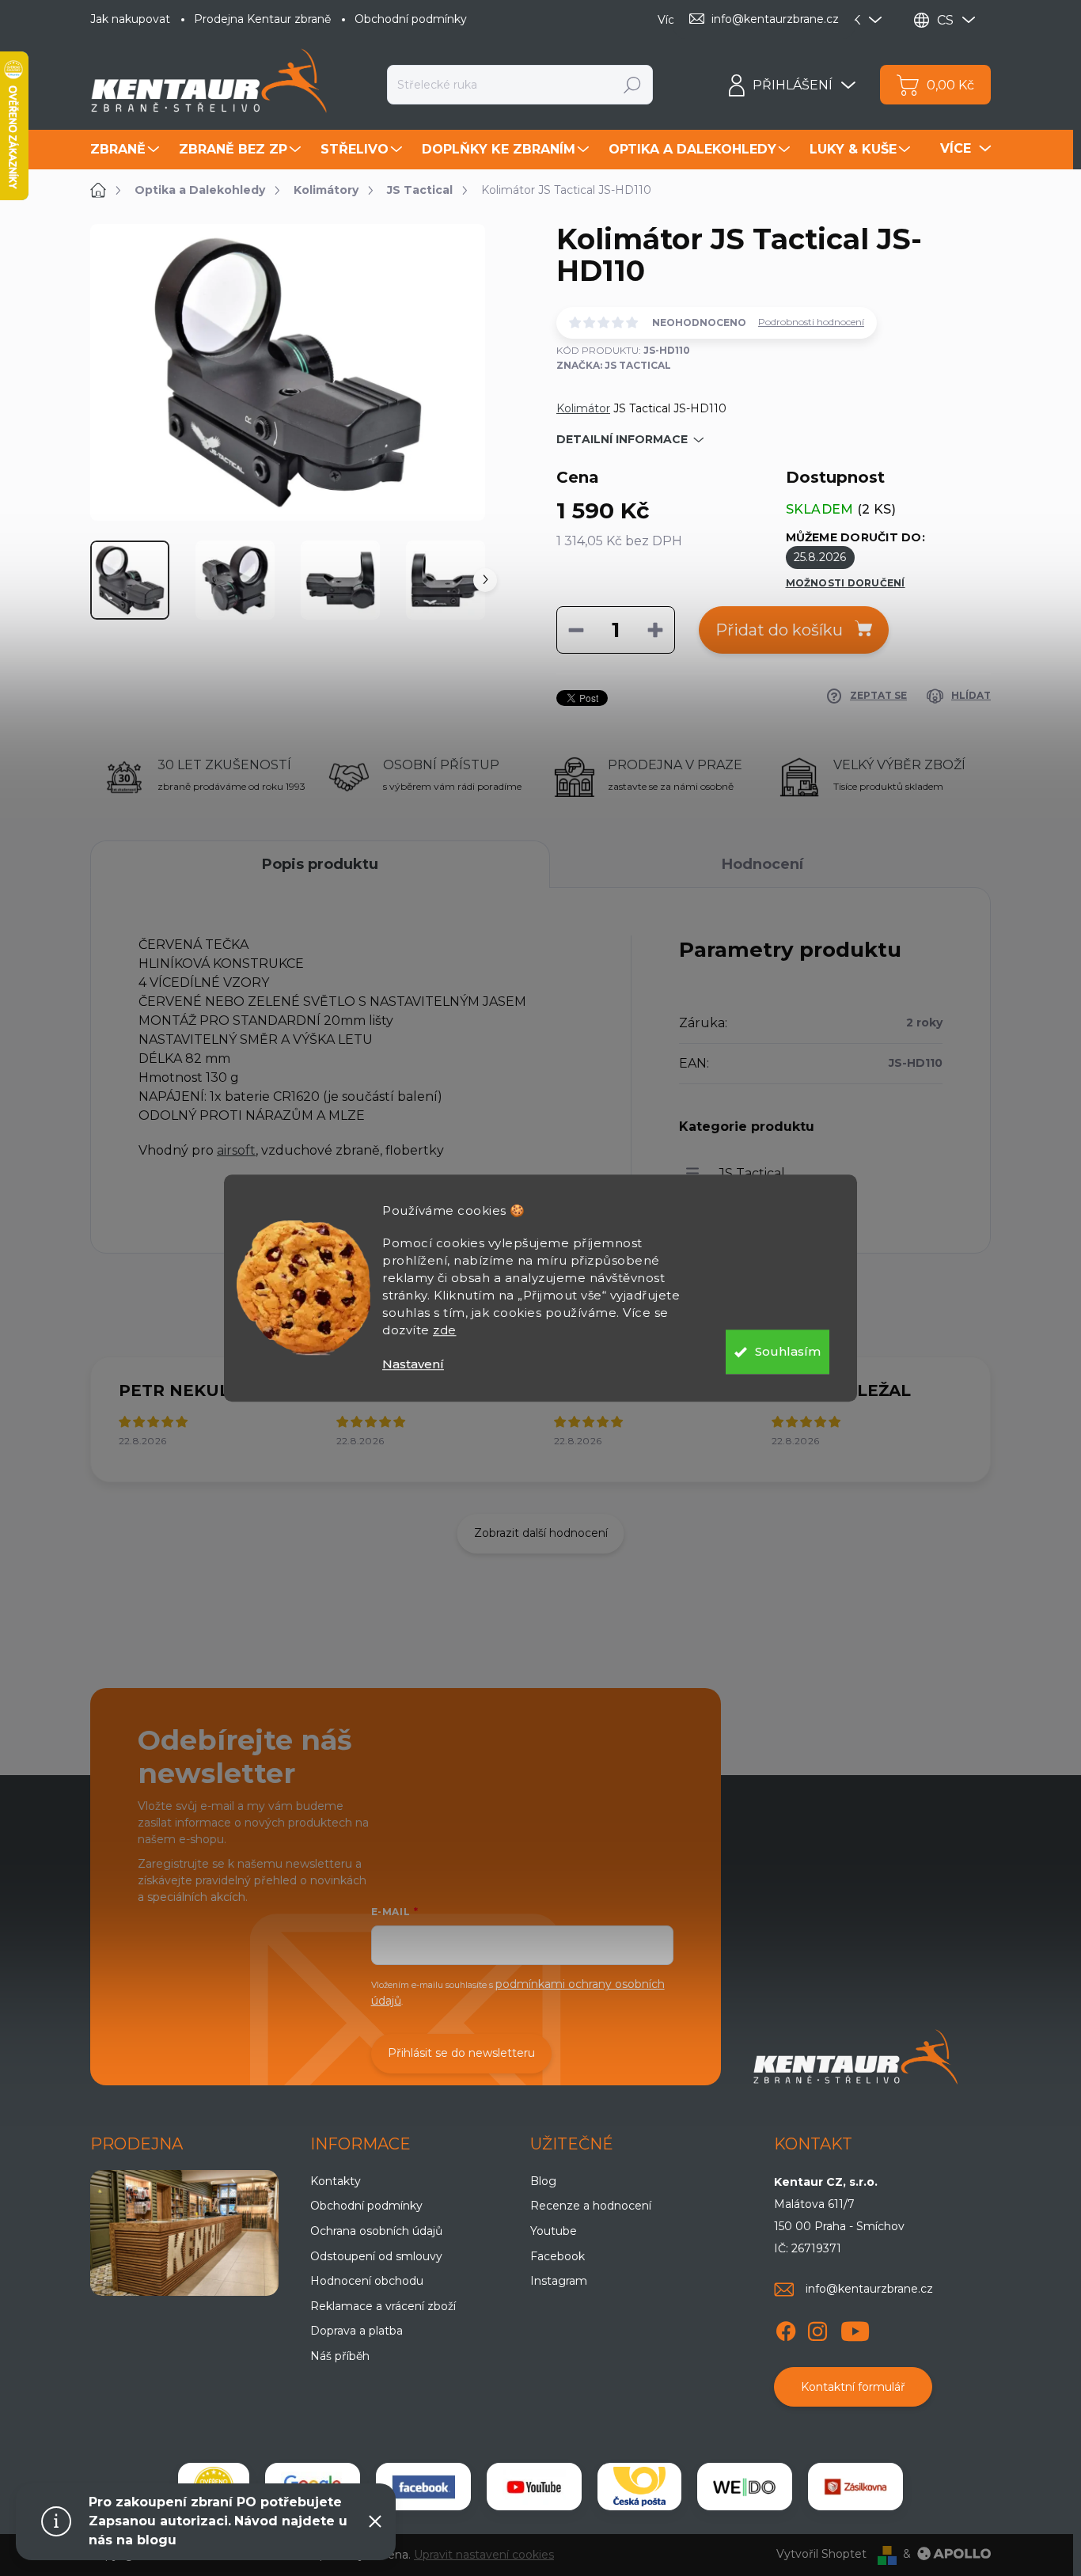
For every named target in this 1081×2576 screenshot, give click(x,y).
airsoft (236, 1150)
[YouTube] (855, 2328)
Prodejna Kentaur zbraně (262, 19)
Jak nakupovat (130, 19)
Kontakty (336, 2181)
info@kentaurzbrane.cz (869, 2289)
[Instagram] (817, 2328)
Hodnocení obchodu (367, 2281)
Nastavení (413, 1364)
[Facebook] (786, 2328)
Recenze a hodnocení (591, 2206)
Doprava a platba (357, 2331)
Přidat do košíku (779, 630)
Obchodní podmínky (411, 19)
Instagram (559, 2281)
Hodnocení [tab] (762, 864)
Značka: (614, 365)
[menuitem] (127, 150)
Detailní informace (622, 439)
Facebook (558, 2256)
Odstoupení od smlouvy (376, 2256)
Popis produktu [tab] (320, 864)
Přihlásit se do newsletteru (461, 2053)
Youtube (554, 2231)
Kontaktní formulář (853, 2387)
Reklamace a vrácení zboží (383, 2306)
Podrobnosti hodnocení (811, 322)
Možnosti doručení (846, 583)
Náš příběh (340, 2356)
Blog (543, 2181)
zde (445, 1330)
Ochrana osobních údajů (376, 2231)
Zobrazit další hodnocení (541, 1533)
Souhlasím (788, 1351)
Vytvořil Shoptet (821, 2554)
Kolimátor (583, 408)
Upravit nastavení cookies (484, 2555)
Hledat (633, 85)
